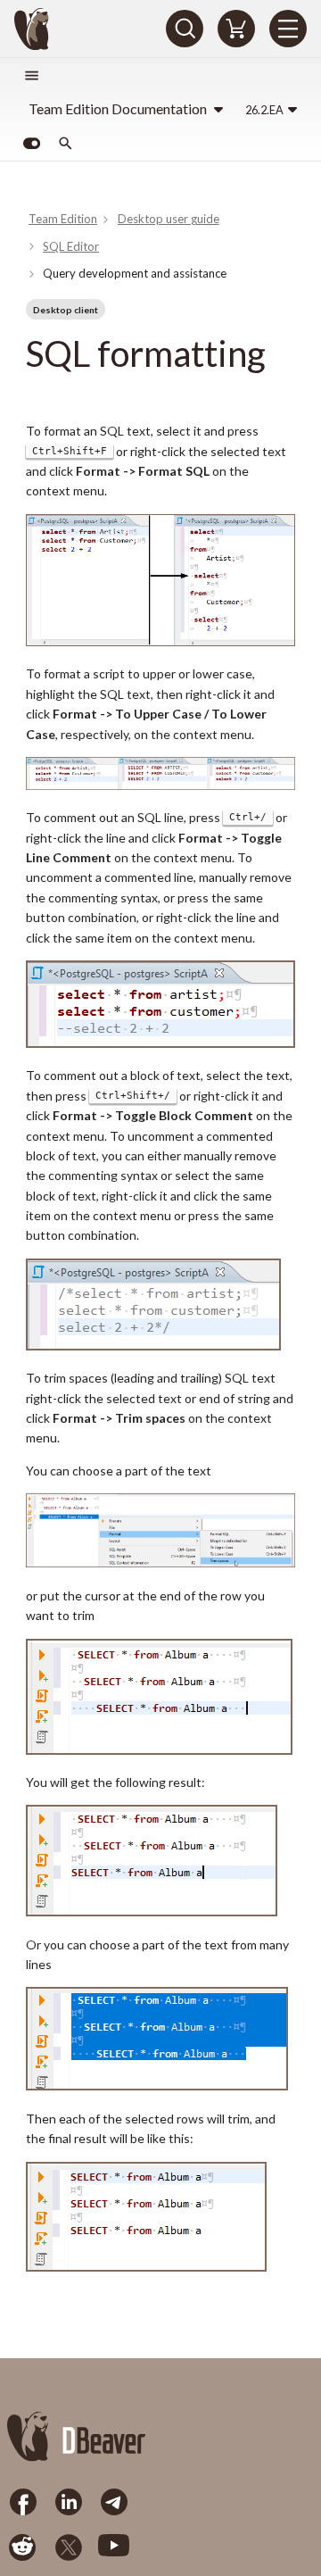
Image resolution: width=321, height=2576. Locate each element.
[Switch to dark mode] (31, 144)
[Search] (185, 29)
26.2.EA (264, 110)
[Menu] (288, 29)
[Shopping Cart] (236, 29)
